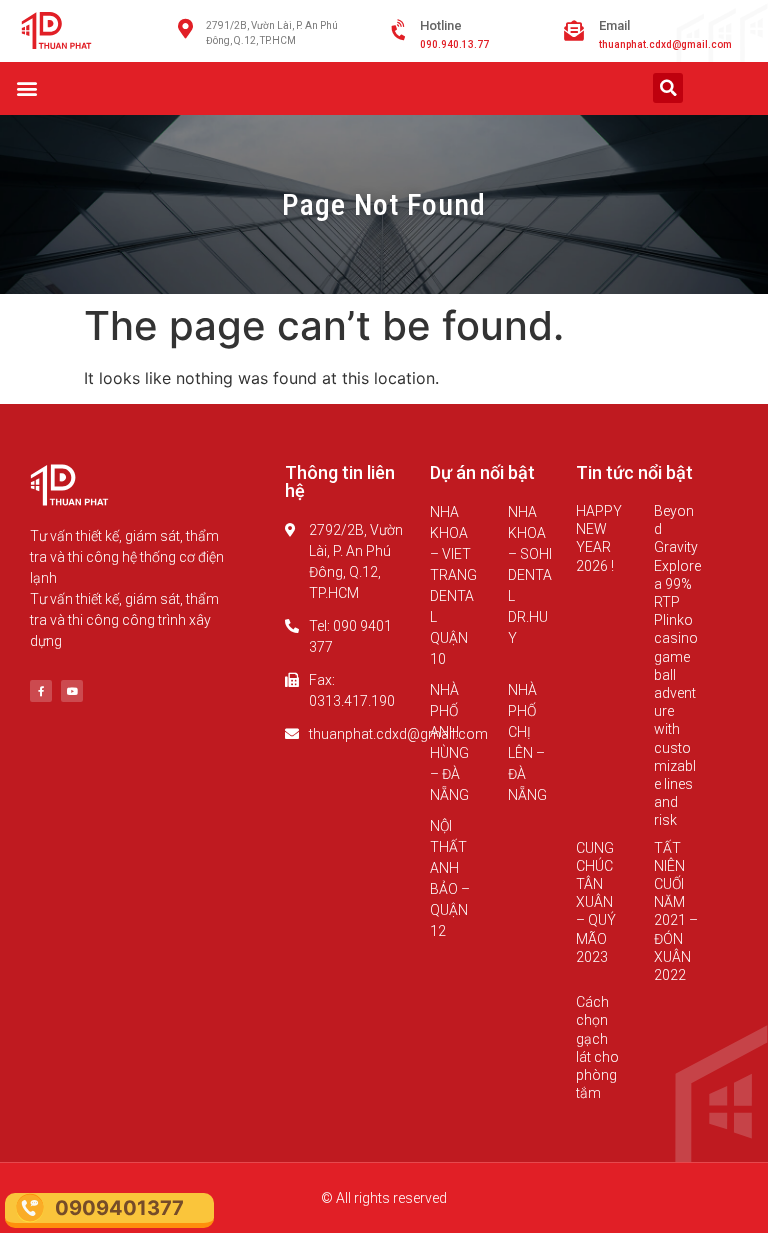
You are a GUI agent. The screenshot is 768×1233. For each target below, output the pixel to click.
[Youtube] (72, 691)
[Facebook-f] (41, 691)
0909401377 (119, 1208)
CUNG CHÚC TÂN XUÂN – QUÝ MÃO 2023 (596, 902)
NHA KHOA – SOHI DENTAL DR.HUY (530, 575)
